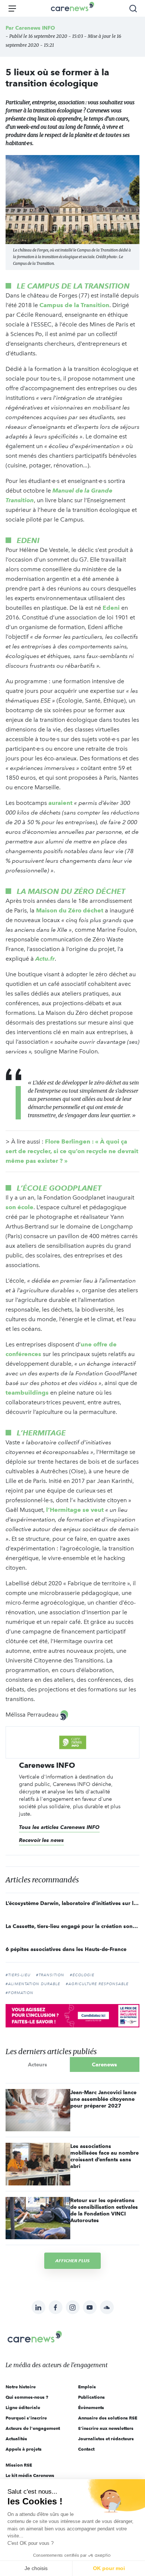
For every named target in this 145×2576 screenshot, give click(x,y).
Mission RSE (19, 2465)
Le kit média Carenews (30, 2475)
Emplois (87, 2387)
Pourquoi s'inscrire (26, 2418)
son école (20, 1207)
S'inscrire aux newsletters (106, 2428)
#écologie (82, 1975)
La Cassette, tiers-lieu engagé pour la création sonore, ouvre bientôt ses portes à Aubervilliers (72, 1926)
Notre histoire (21, 2387)
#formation (20, 1993)
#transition (50, 1975)
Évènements (91, 2407)
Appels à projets (24, 2449)
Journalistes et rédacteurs (106, 2439)
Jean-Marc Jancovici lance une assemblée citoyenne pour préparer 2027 (103, 2099)
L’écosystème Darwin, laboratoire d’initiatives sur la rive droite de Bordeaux (72, 1903)
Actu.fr (45, 959)
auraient (60, 803)
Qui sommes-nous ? (27, 2397)
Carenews (104, 2065)
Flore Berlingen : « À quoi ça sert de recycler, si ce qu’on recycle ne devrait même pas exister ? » (72, 1151)
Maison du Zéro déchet (70, 910)
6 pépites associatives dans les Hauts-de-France (66, 1949)
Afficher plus (72, 2261)
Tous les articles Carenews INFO (59, 1827)
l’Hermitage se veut (75, 1510)
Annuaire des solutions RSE (108, 2418)
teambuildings (27, 1393)
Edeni (111, 608)
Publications (91, 2397)
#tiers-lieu (18, 1975)
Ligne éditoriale (23, 2407)
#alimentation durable (33, 1984)
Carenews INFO (35, 28)
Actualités (16, 2439)
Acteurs (38, 2065)
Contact (86, 2449)
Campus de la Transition (74, 305)
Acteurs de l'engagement (33, 2428)
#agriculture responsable (97, 1984)
